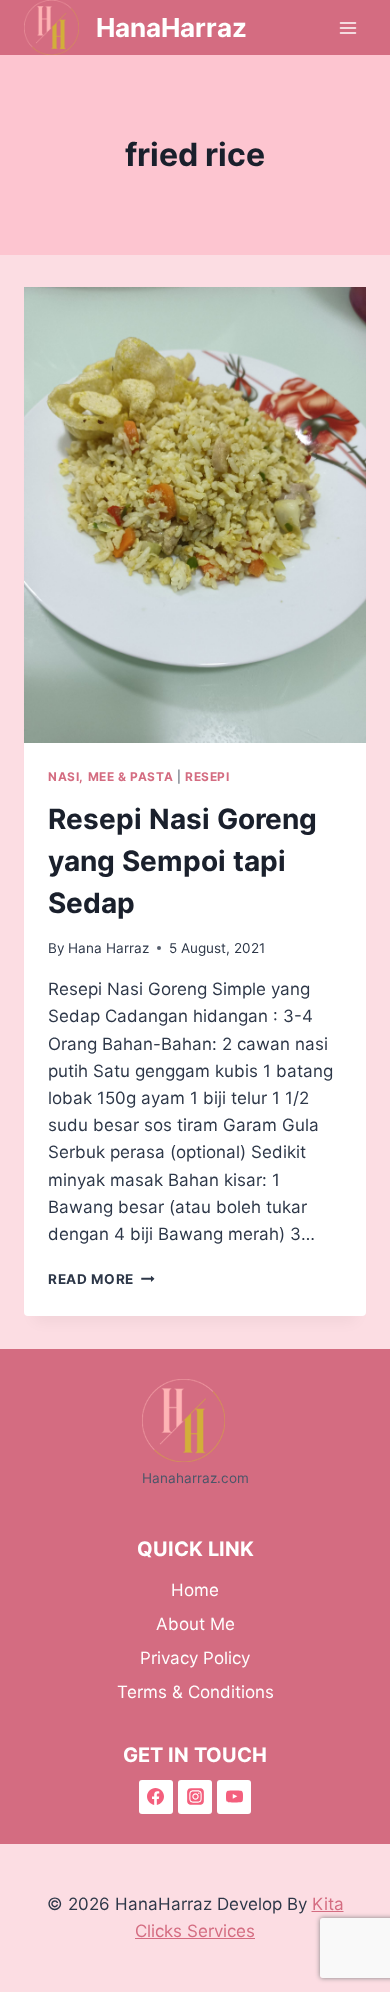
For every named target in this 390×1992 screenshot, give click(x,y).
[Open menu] (347, 27)
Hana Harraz (108, 948)
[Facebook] (156, 1797)
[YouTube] (234, 1797)
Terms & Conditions (195, 1692)
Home (195, 1590)
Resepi (207, 776)
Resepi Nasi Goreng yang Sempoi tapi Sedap (182, 861)
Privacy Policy (195, 1658)
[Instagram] (195, 1797)
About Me (195, 1624)
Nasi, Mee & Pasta (110, 776)
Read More (101, 1279)
